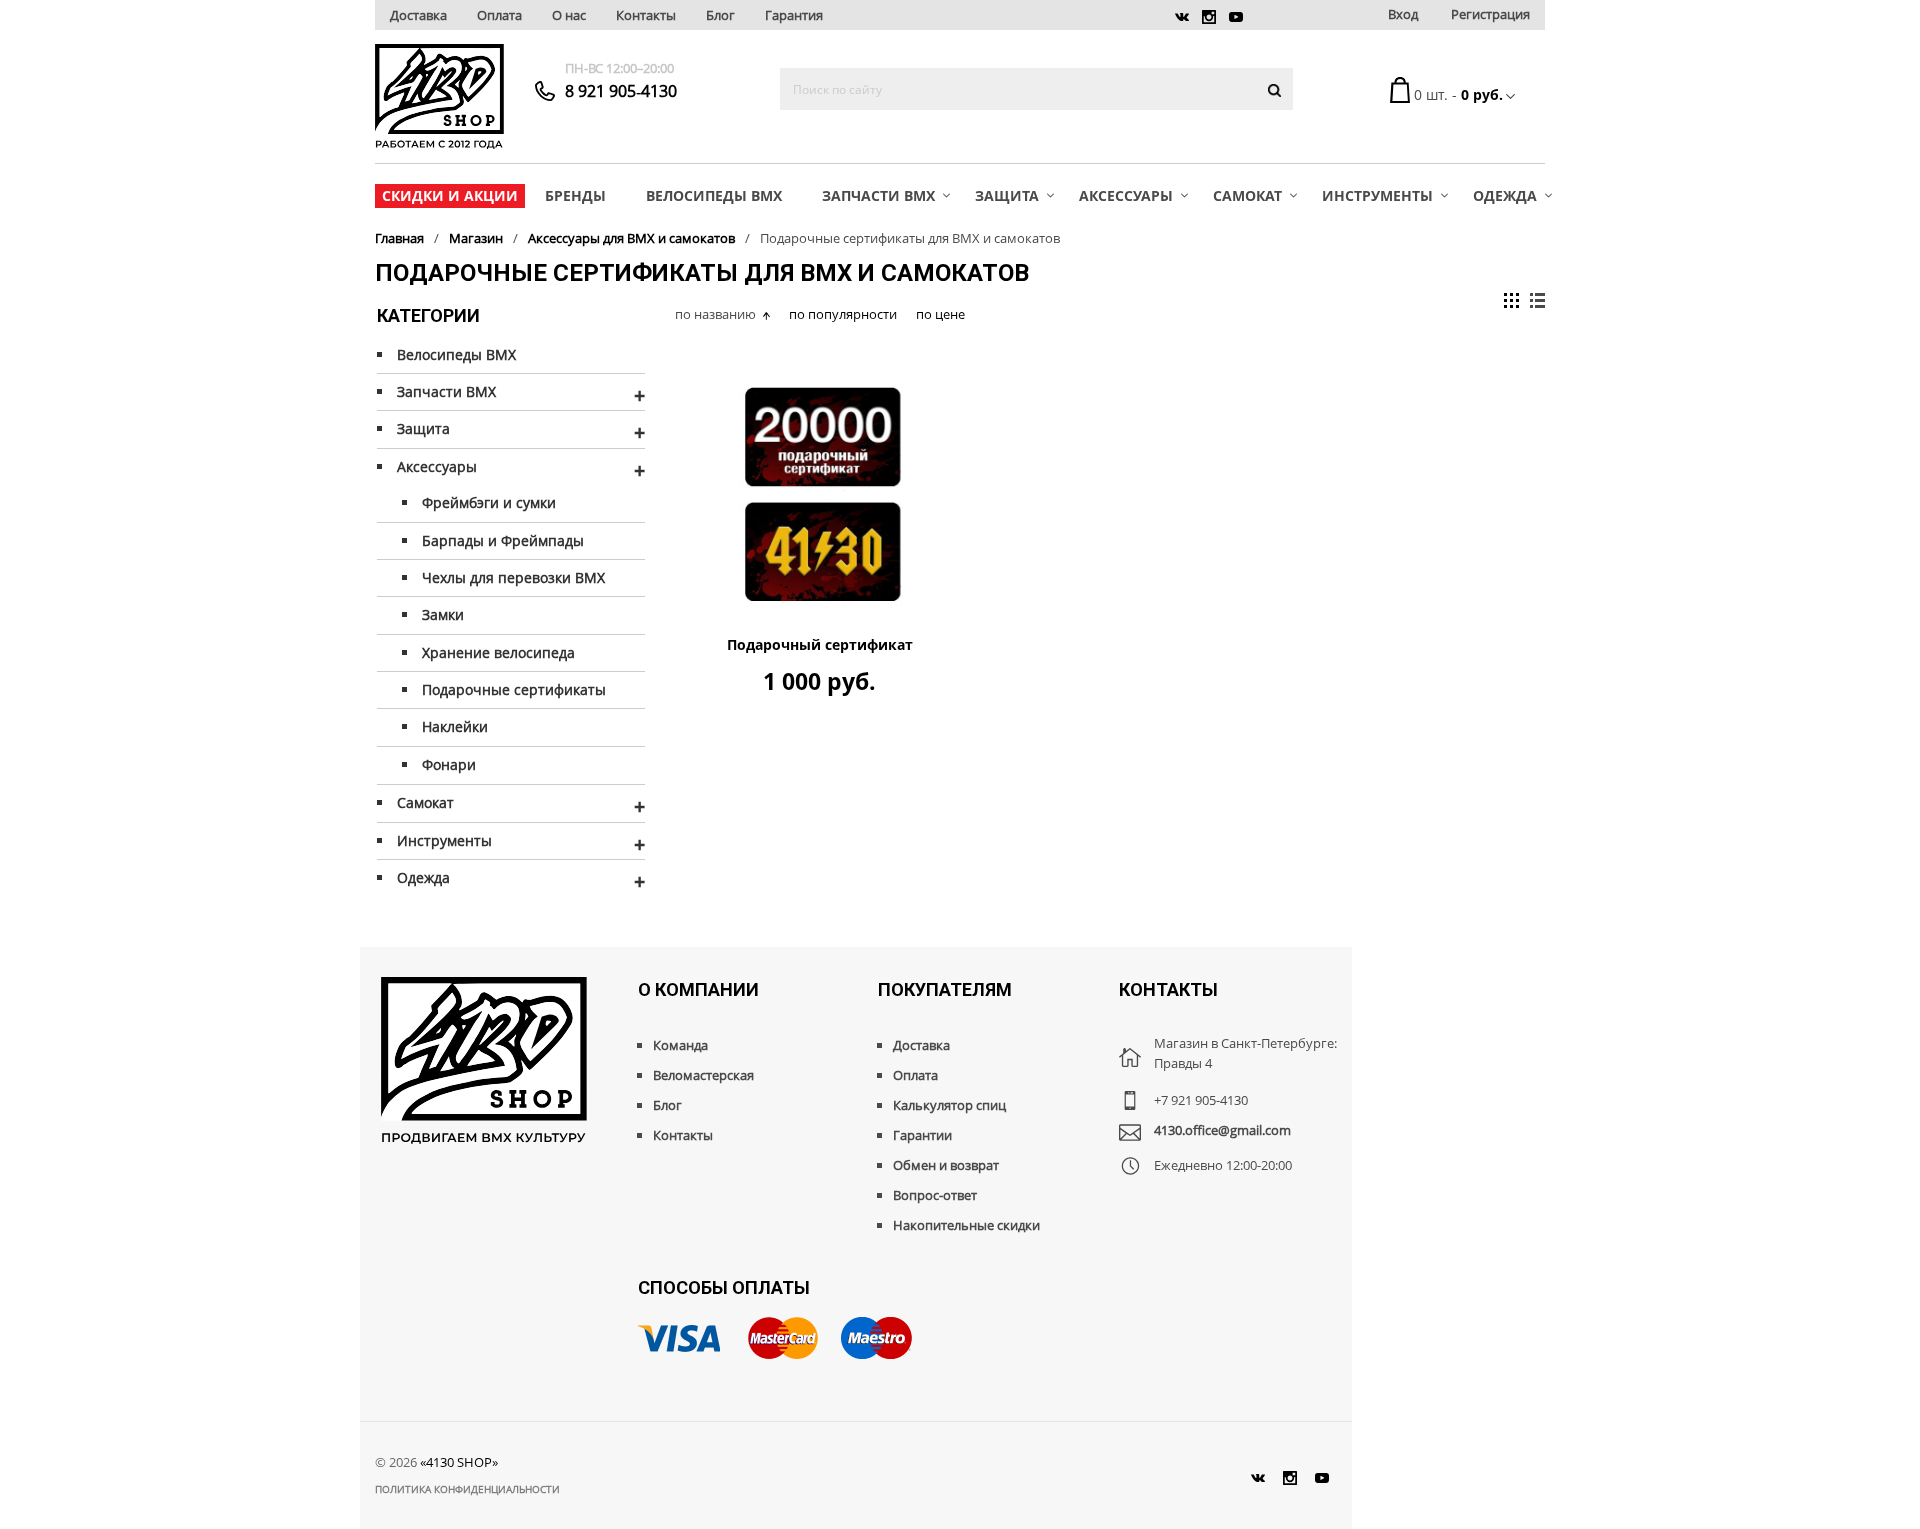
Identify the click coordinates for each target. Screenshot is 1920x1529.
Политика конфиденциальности (467, 1489)
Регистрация (1490, 14)
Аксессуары (1126, 195)
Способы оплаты (724, 1287)
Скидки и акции (450, 195)
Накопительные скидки (966, 1225)
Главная (399, 238)
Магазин (476, 238)
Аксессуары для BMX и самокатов (631, 238)
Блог (720, 15)
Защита (1007, 195)
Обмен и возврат (946, 1165)
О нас (569, 15)
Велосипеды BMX (714, 195)
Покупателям (945, 989)
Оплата (499, 15)
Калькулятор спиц (949, 1105)
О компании (698, 989)
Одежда (1505, 195)
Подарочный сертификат (820, 645)
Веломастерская (703, 1075)
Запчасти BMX (878, 195)
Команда (680, 1045)
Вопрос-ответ (935, 1195)
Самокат (1247, 195)
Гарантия (794, 15)
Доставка (418, 15)
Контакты (646, 15)
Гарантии (922, 1135)
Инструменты (1377, 195)
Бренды (575, 195)
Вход (1403, 14)
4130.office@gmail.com (1222, 1130)
